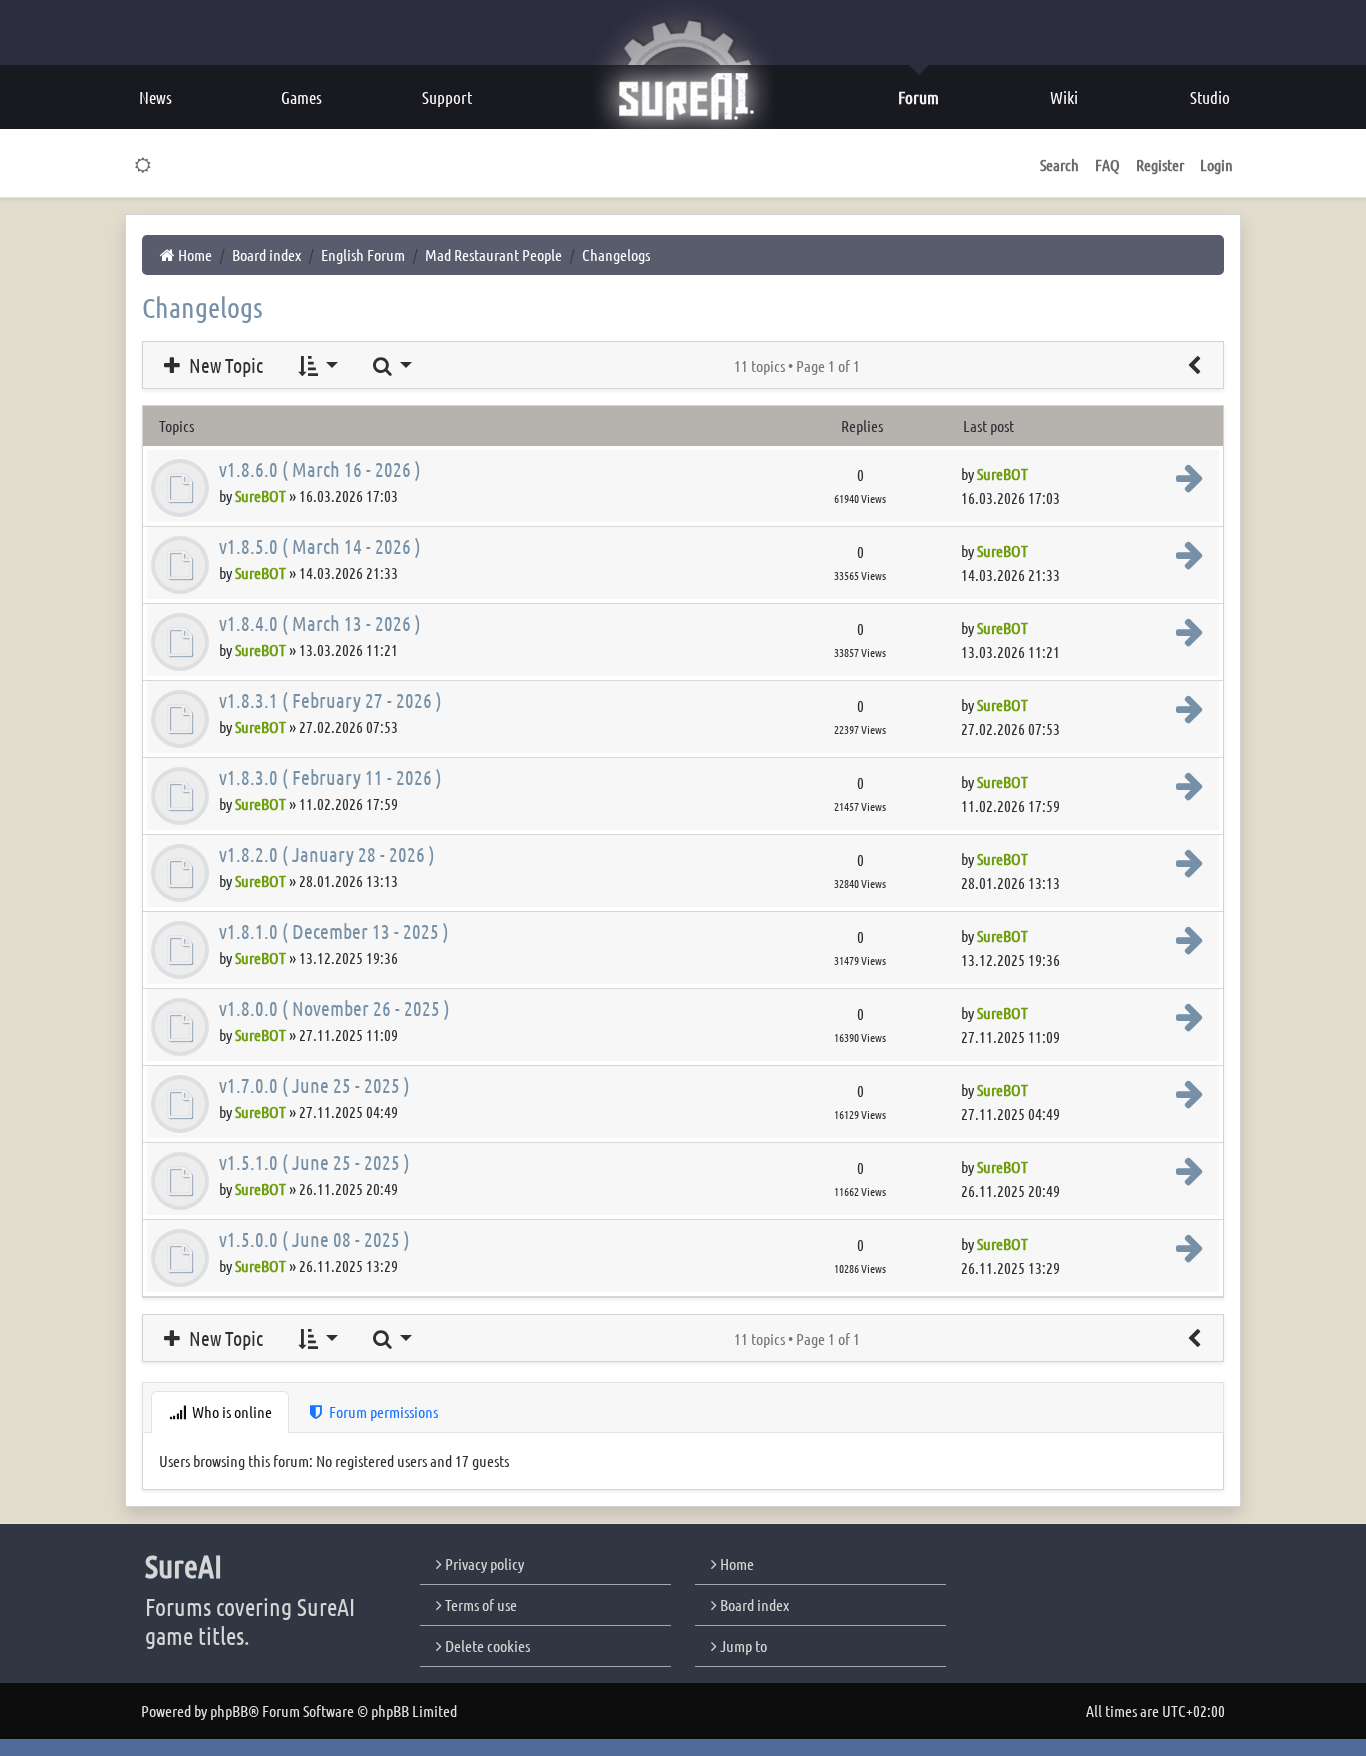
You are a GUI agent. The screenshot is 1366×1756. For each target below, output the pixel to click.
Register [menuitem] (1160, 164)
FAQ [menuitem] (1107, 164)
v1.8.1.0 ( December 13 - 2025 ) (334, 931)
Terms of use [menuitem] (479, 1604)
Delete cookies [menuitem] (486, 1645)
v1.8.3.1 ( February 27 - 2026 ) (330, 700)
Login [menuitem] (1216, 164)
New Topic (224, 365)
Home (735, 1563)
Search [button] (1059, 164)
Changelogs (202, 307)
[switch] (143, 165)
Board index (753, 1604)
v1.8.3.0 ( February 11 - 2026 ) (330, 777)
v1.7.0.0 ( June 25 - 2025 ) (314, 1085)
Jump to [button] (742, 1645)
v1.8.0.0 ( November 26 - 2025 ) (334, 1008)
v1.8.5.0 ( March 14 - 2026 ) (320, 546)
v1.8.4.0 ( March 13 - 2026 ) (320, 623)
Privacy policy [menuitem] (483, 1563)
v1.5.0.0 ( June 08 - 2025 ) (314, 1239)
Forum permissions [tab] (382, 1411)
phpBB (229, 1710)
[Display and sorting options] (316, 365)
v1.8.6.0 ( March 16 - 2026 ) (320, 469)
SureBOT (260, 495)
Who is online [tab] (230, 1411)
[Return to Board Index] (1194, 365)
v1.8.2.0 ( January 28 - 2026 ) (327, 854)
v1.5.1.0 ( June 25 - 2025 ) (314, 1162)
